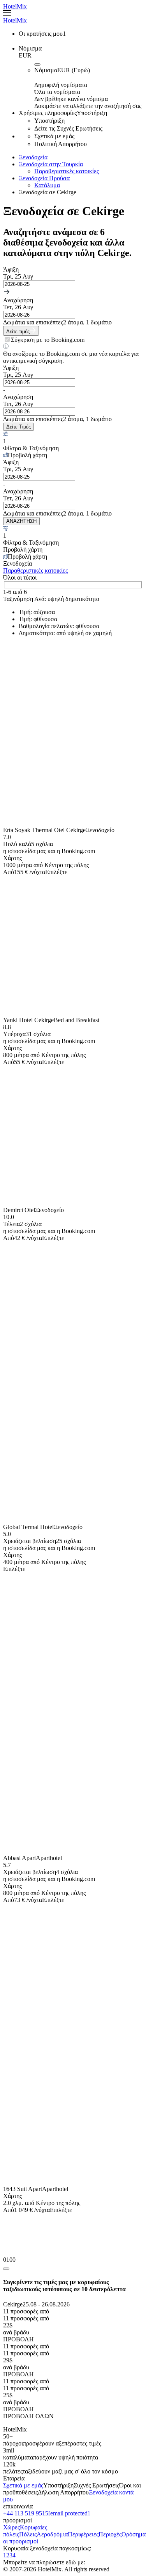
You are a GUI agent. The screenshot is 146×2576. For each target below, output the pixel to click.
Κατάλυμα (47, 185)
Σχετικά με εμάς (23, 2485)
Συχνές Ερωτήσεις (96, 2485)
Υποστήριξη (58, 2485)
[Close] (6, 2269)
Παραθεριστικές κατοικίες (67, 171)
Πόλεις (28, 2534)
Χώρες (11, 2527)
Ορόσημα (134, 2534)
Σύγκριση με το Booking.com (48, 340)
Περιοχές (110, 2534)
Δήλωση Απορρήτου (63, 2492)
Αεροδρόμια (52, 2534)
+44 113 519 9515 (26, 2513)
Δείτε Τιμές (18, 427)
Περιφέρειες (83, 2534)
